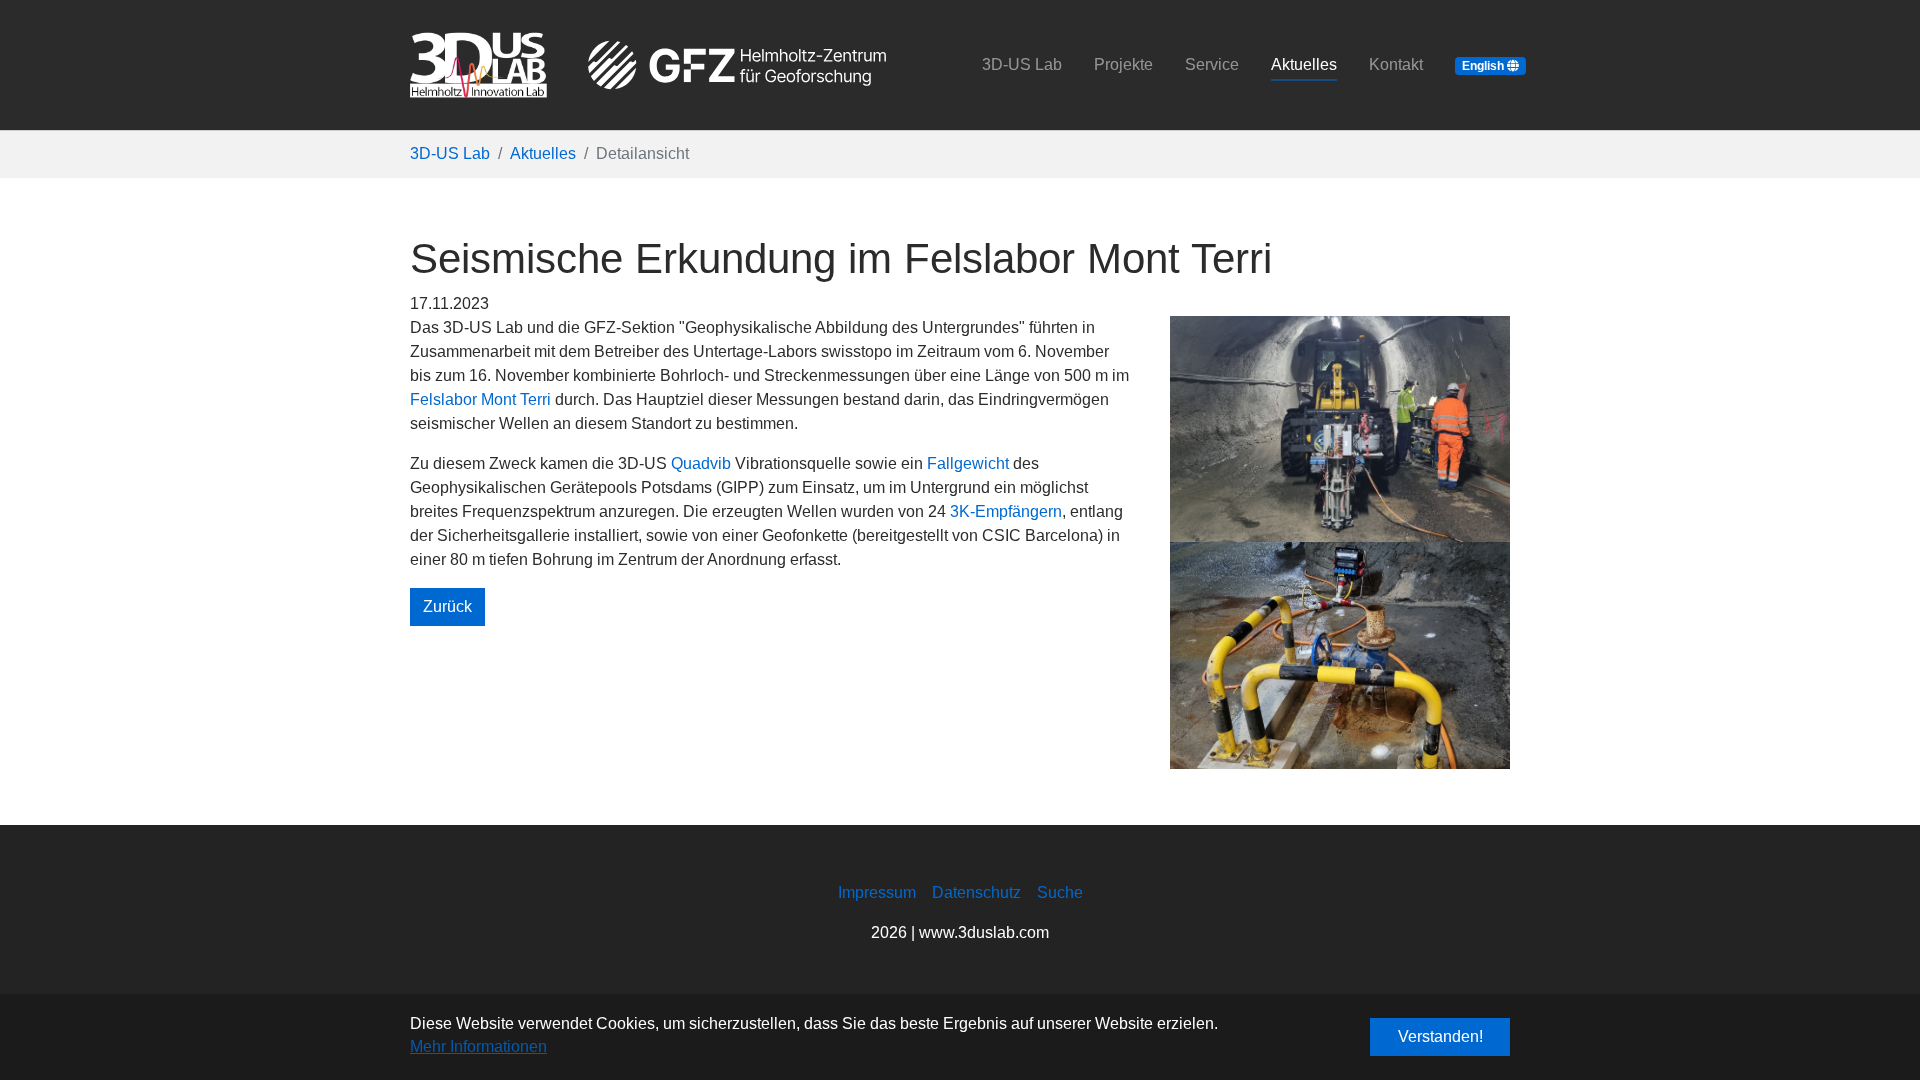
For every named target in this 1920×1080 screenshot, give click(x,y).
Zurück (447, 606)
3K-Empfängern (1006, 511)
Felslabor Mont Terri (480, 399)
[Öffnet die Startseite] (478, 65)
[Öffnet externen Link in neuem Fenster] (737, 65)
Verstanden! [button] (1440, 1036)
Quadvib (701, 463)
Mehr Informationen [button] (478, 1046)
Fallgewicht (968, 463)
